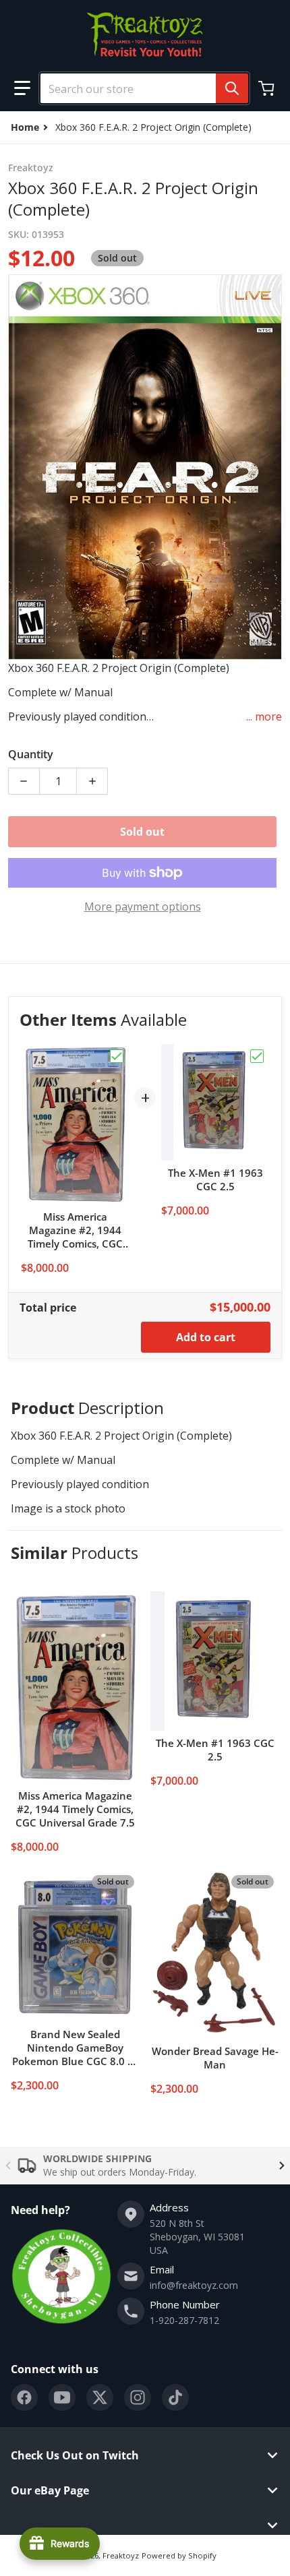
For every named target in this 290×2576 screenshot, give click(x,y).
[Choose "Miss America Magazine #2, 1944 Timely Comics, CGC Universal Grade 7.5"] (117, 1056)
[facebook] (24, 2397)
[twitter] (100, 2397)
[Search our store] (232, 88)
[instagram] (138, 2397)
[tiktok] (175, 2397)
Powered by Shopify (179, 2555)
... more (264, 716)
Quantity (31, 754)
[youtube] (62, 2397)
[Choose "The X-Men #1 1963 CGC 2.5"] (257, 1056)
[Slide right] (282, 2166)
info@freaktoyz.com (194, 2285)
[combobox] (139, 88)
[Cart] (268, 88)
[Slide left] (8, 2166)
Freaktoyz (121, 2555)
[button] (22, 88)
